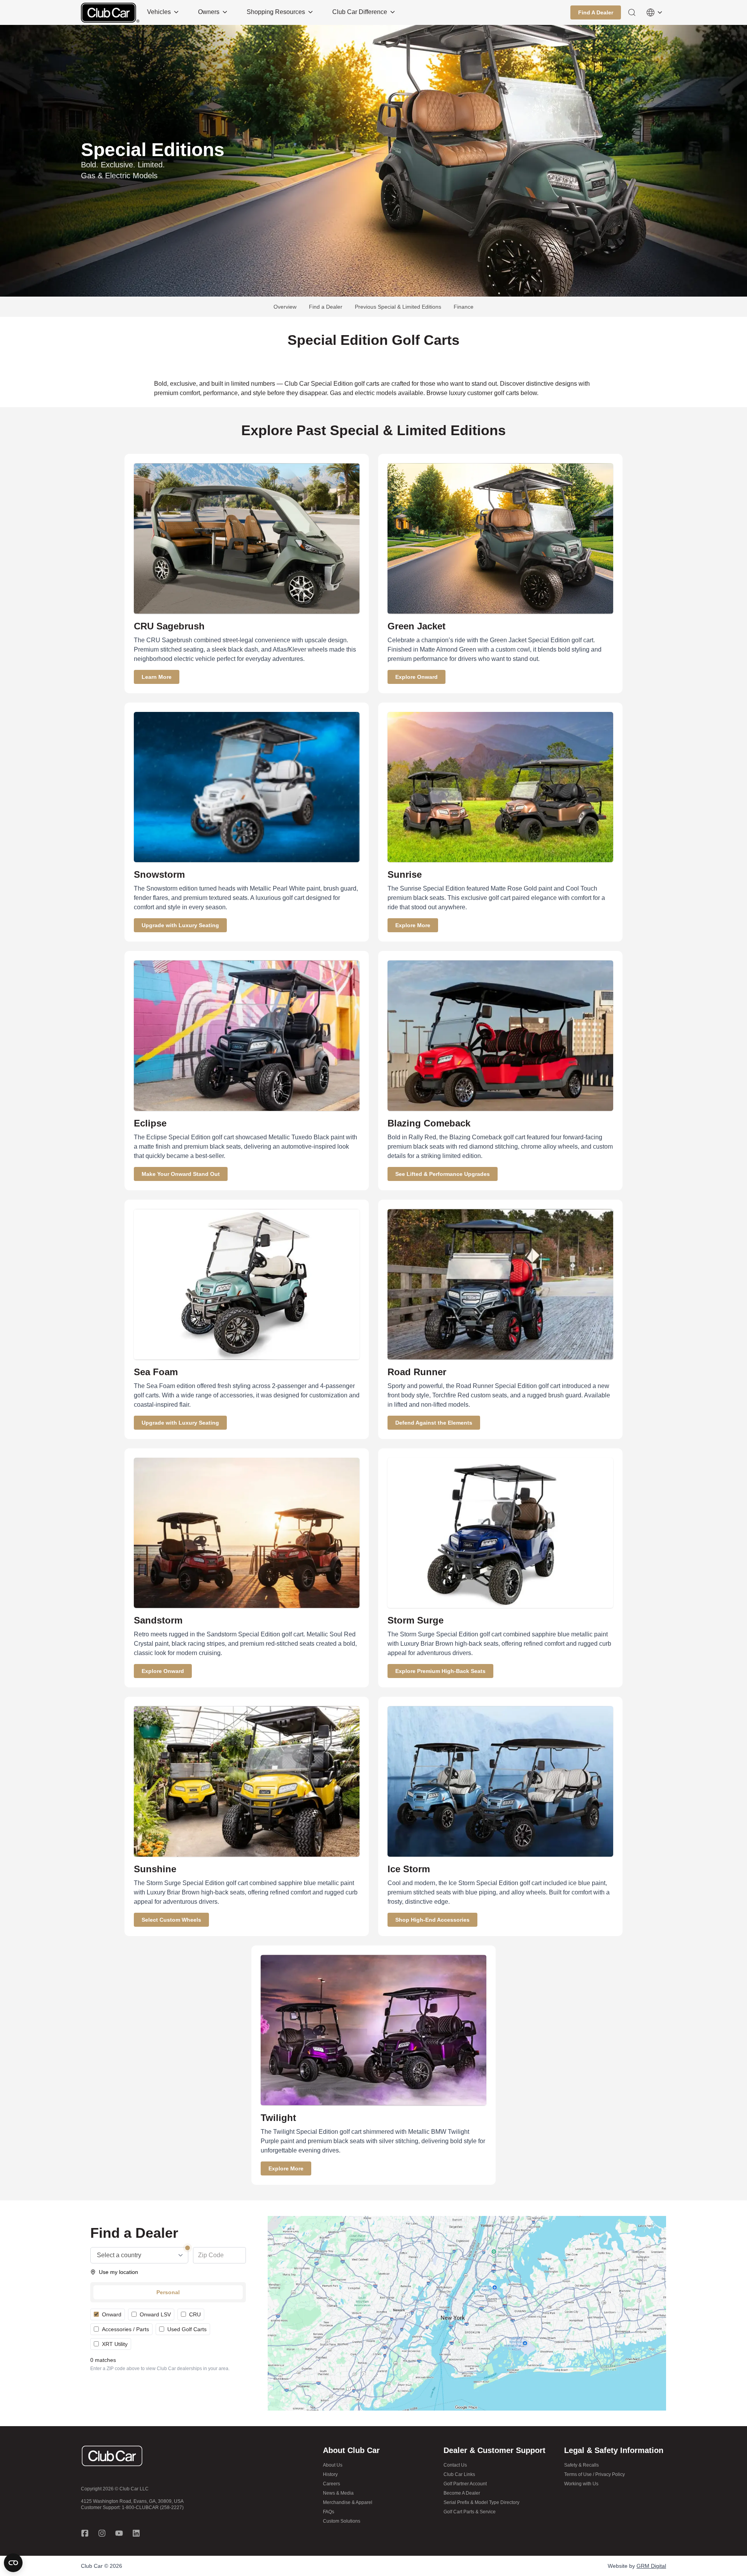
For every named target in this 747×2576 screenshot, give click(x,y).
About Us (333, 2465)
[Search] (632, 12)
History (330, 2474)
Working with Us (581, 2484)
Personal (168, 2292)
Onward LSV (155, 2314)
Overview (285, 307)
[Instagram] (102, 2533)
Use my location (118, 2272)
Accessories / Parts (125, 2329)
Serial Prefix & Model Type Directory (481, 2502)
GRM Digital (651, 2566)
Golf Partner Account (465, 2484)
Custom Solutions (342, 2521)
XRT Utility (115, 2344)
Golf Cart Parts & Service (470, 2512)
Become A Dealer (462, 2493)
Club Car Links (459, 2474)
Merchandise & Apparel (348, 2502)
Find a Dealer (326, 307)
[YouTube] (119, 2533)
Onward (112, 2314)
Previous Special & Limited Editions (398, 307)
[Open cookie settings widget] (13, 2563)
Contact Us (455, 2465)
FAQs (329, 2512)
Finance (464, 307)
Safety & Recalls (581, 2465)
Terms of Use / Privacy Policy (594, 2474)
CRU (195, 2314)
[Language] (654, 12)
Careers (331, 2484)
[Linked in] (136, 2533)
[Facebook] (85, 2533)
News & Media (338, 2493)
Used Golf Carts (187, 2329)
